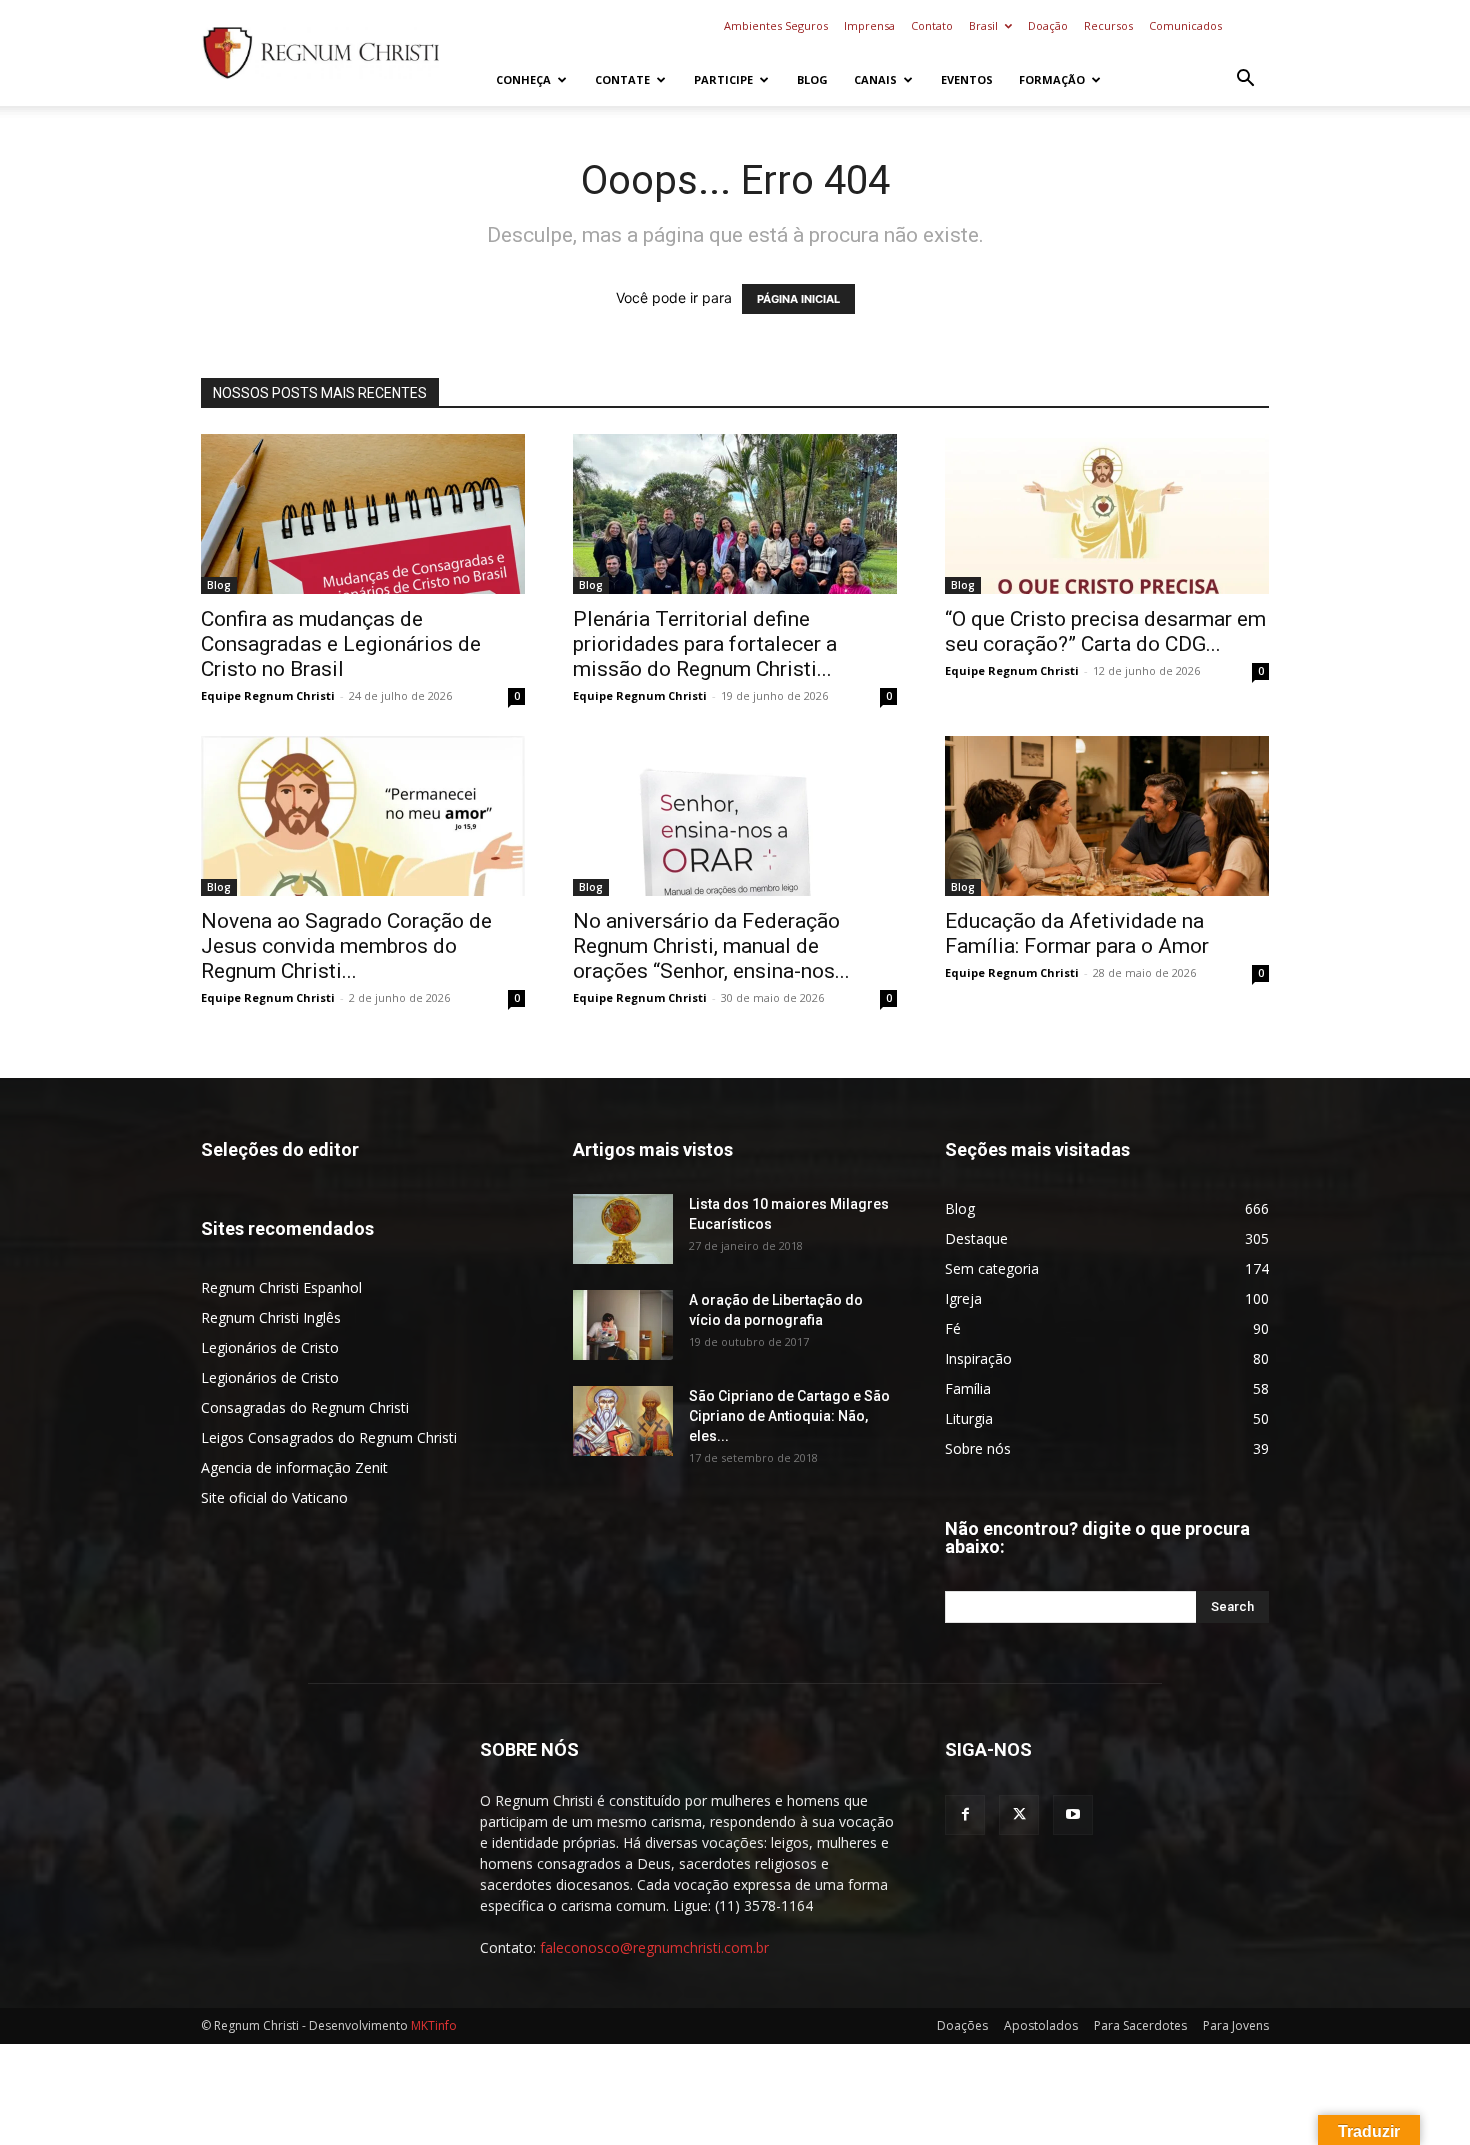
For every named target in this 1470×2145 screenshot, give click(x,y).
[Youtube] (1073, 1815)
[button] (1245, 80)
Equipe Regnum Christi (268, 695)
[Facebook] (965, 1815)
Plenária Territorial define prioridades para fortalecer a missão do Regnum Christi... (705, 644)
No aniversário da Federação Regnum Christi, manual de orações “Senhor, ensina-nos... (711, 946)
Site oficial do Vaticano (274, 1497)
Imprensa (869, 25)
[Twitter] (1019, 1815)
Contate (622, 79)
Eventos (967, 79)
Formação (1052, 79)
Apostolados (1041, 2025)
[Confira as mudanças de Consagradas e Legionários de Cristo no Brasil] (363, 514)
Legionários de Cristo (270, 1347)
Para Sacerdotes (1140, 2025)
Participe (723, 79)
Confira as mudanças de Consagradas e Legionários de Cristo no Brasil (341, 644)
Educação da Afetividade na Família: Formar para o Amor (1077, 933)
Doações (962, 2025)
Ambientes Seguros (776, 25)
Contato (932, 25)
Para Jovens (1236, 2025)
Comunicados (1185, 25)
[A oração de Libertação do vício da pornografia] (623, 1325)
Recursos (1108, 25)
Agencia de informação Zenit (294, 1467)
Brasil (983, 25)
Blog (812, 79)
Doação (1048, 25)
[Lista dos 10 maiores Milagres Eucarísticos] (623, 1229)
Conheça (523, 79)
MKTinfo (434, 2025)
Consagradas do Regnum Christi (305, 1407)
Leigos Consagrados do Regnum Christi (329, 1437)
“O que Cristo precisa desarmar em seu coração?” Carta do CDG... (1105, 631)
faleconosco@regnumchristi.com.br (654, 1947)
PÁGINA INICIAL (798, 299)
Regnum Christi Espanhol (281, 1287)
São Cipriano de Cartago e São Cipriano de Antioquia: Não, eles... (789, 1416)
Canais (875, 79)
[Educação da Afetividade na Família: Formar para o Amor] (1107, 816)
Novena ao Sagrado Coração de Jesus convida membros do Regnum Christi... (346, 946)
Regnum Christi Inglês (271, 1317)
